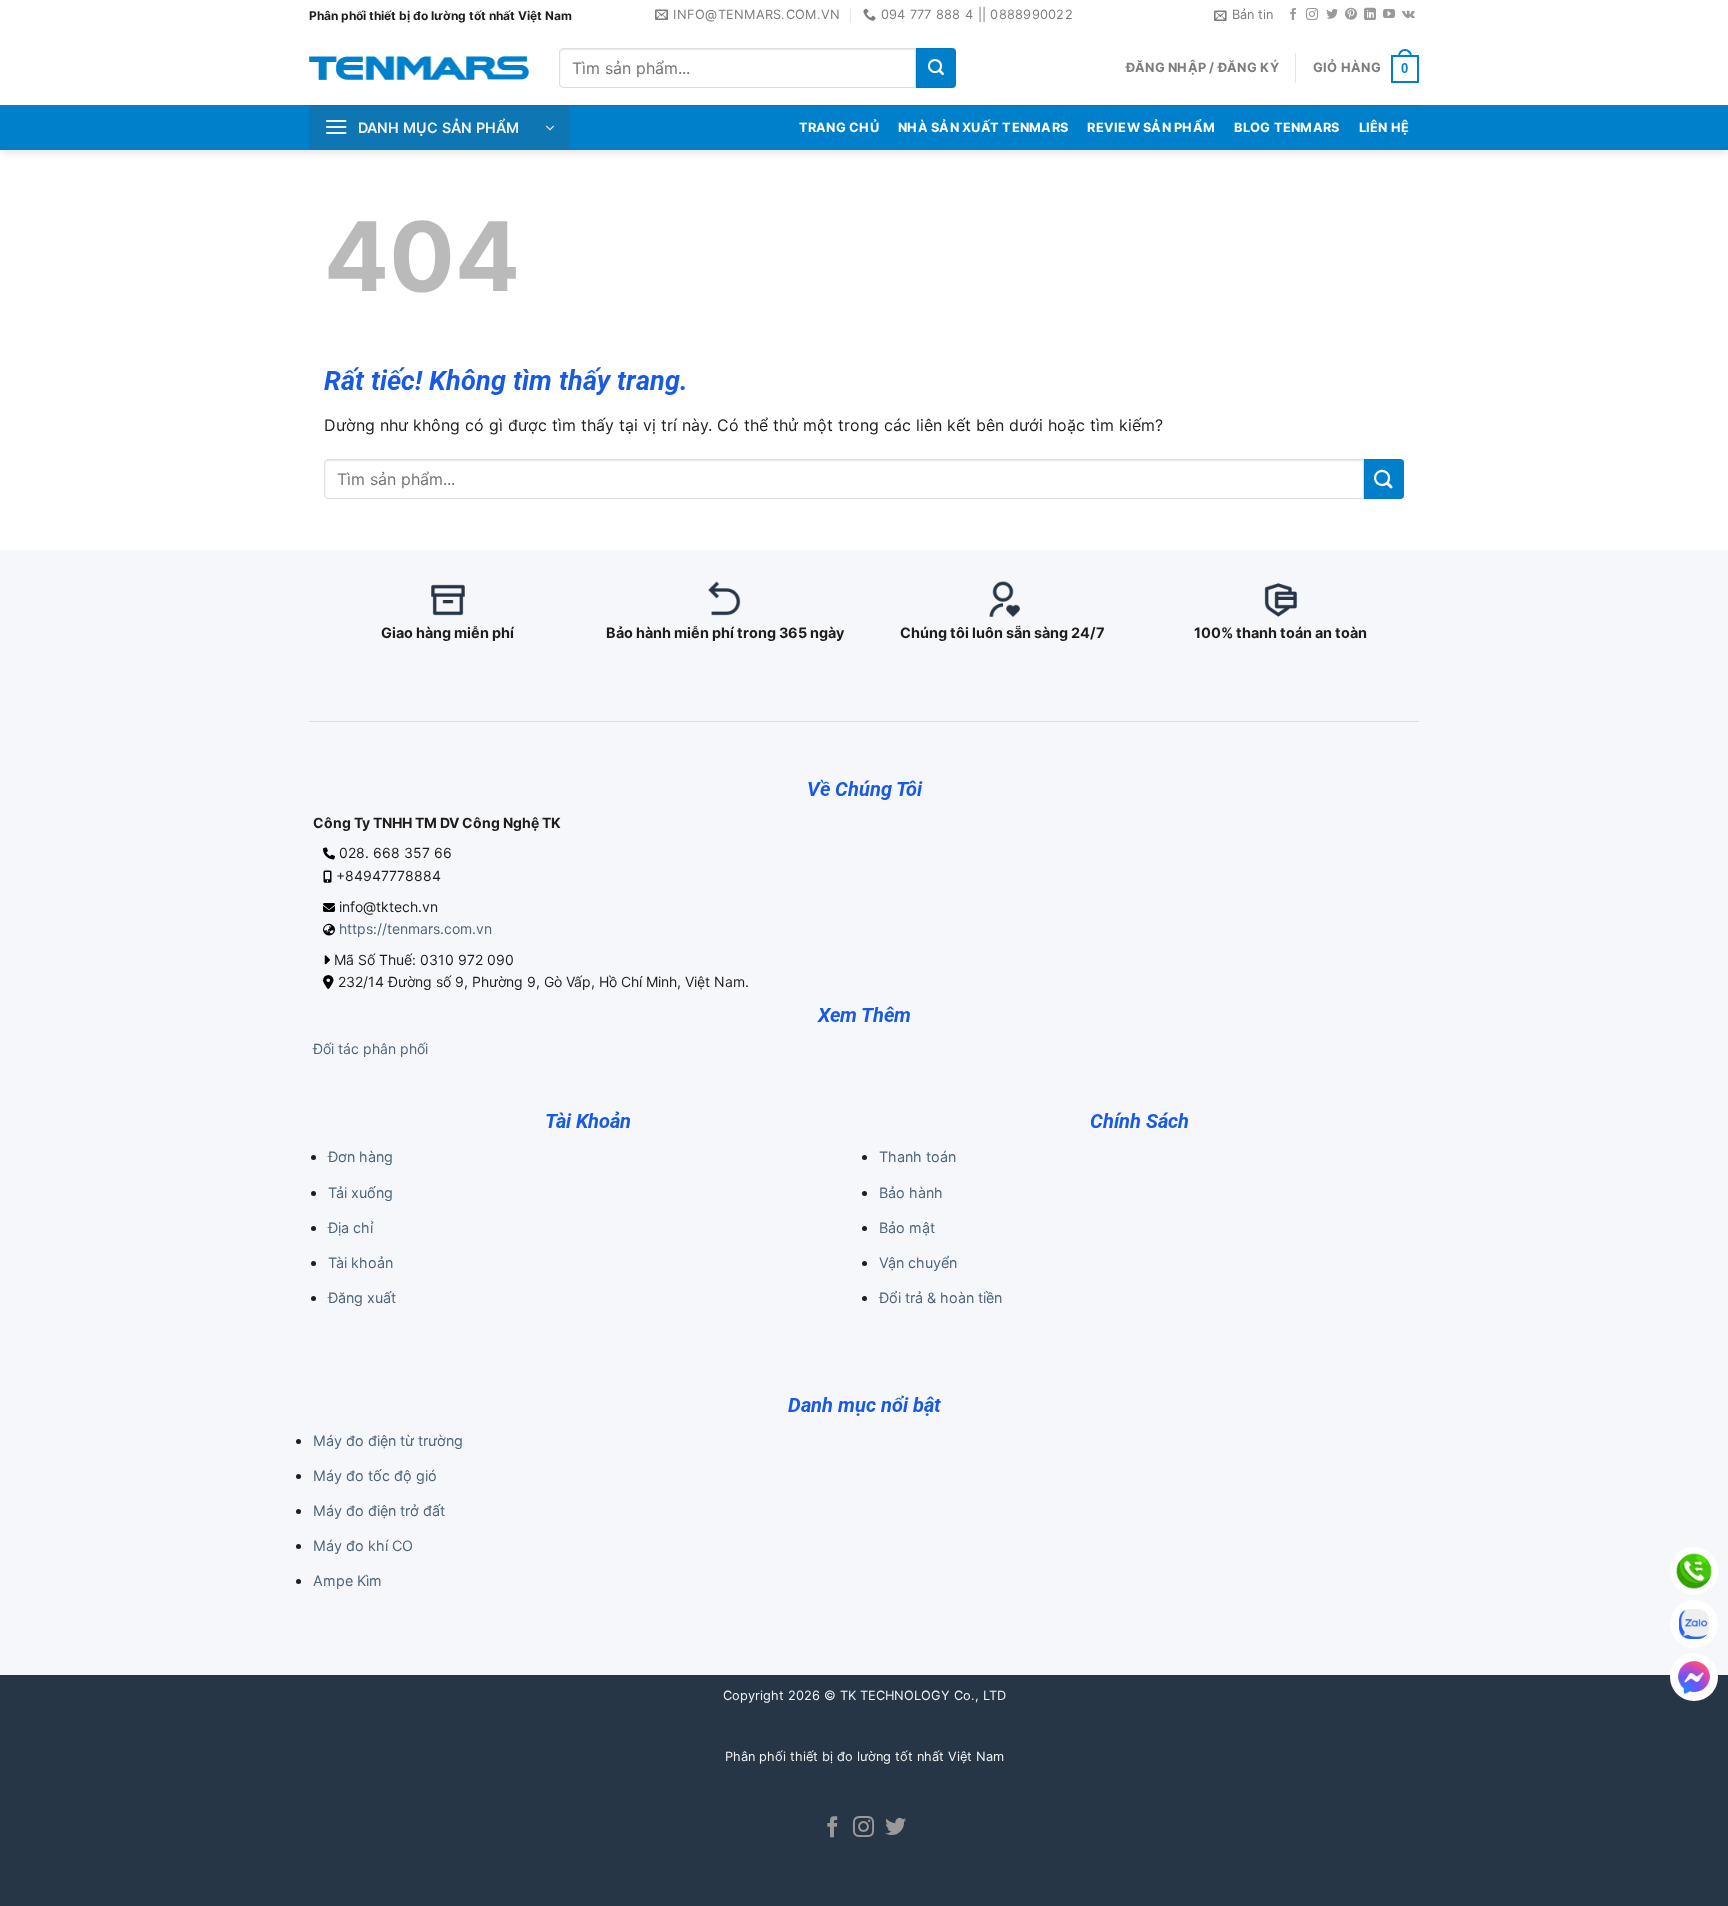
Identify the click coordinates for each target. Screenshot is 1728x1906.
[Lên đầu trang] (1686, 1878)
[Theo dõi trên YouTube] (1389, 15)
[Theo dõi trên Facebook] (1293, 15)
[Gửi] (936, 68)
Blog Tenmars (1286, 127)
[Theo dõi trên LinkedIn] (1370, 15)
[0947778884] (1694, 1571)
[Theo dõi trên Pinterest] (1351, 15)
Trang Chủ (839, 127)
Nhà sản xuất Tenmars (983, 127)
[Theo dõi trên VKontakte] (1408, 15)
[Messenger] (1694, 1677)
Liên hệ (1384, 127)
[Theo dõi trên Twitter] (1332, 15)
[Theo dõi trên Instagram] (1312, 15)
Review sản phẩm (1151, 127)
